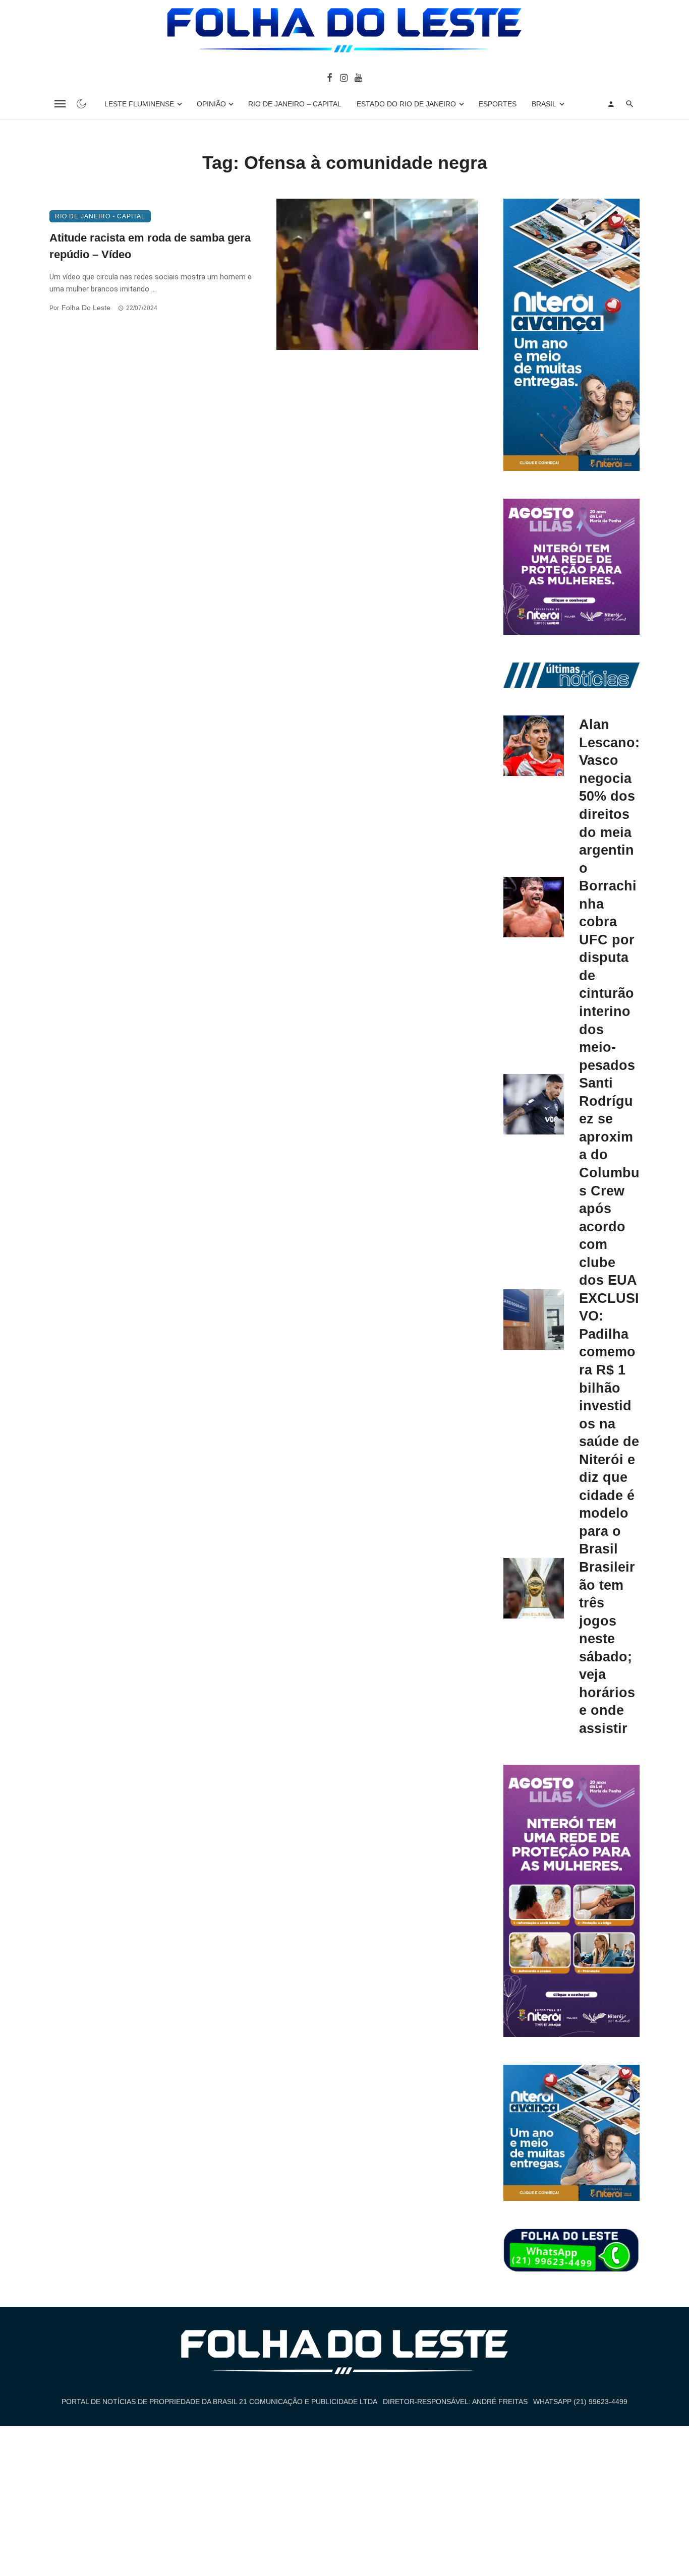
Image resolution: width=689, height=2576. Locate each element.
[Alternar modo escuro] (81, 104)
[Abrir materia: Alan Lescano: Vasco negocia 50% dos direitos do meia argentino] (534, 746)
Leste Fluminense (139, 104)
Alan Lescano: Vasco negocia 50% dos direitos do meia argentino (609, 796)
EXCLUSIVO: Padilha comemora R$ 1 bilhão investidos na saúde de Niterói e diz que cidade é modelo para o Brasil (609, 1424)
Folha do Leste (86, 308)
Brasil (544, 104)
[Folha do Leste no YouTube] (358, 77)
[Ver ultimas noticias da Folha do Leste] (571, 675)
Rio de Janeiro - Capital (100, 216)
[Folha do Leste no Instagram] (343, 77)
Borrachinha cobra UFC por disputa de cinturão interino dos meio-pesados (608, 975)
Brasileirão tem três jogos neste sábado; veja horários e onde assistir (607, 1648)
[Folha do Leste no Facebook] (330, 77)
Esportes (498, 104)
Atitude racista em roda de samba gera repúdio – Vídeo (150, 246)
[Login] (611, 104)
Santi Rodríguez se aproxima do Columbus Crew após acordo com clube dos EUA (609, 1181)
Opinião (211, 104)
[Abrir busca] (630, 104)
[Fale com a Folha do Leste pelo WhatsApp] (571, 2251)
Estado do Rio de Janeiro (406, 104)
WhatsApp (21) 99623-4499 (580, 2402)
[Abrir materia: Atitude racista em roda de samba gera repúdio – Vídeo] (377, 274)
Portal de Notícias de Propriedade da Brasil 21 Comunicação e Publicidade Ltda (219, 2402)
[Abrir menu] (60, 104)
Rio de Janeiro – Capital (295, 104)
